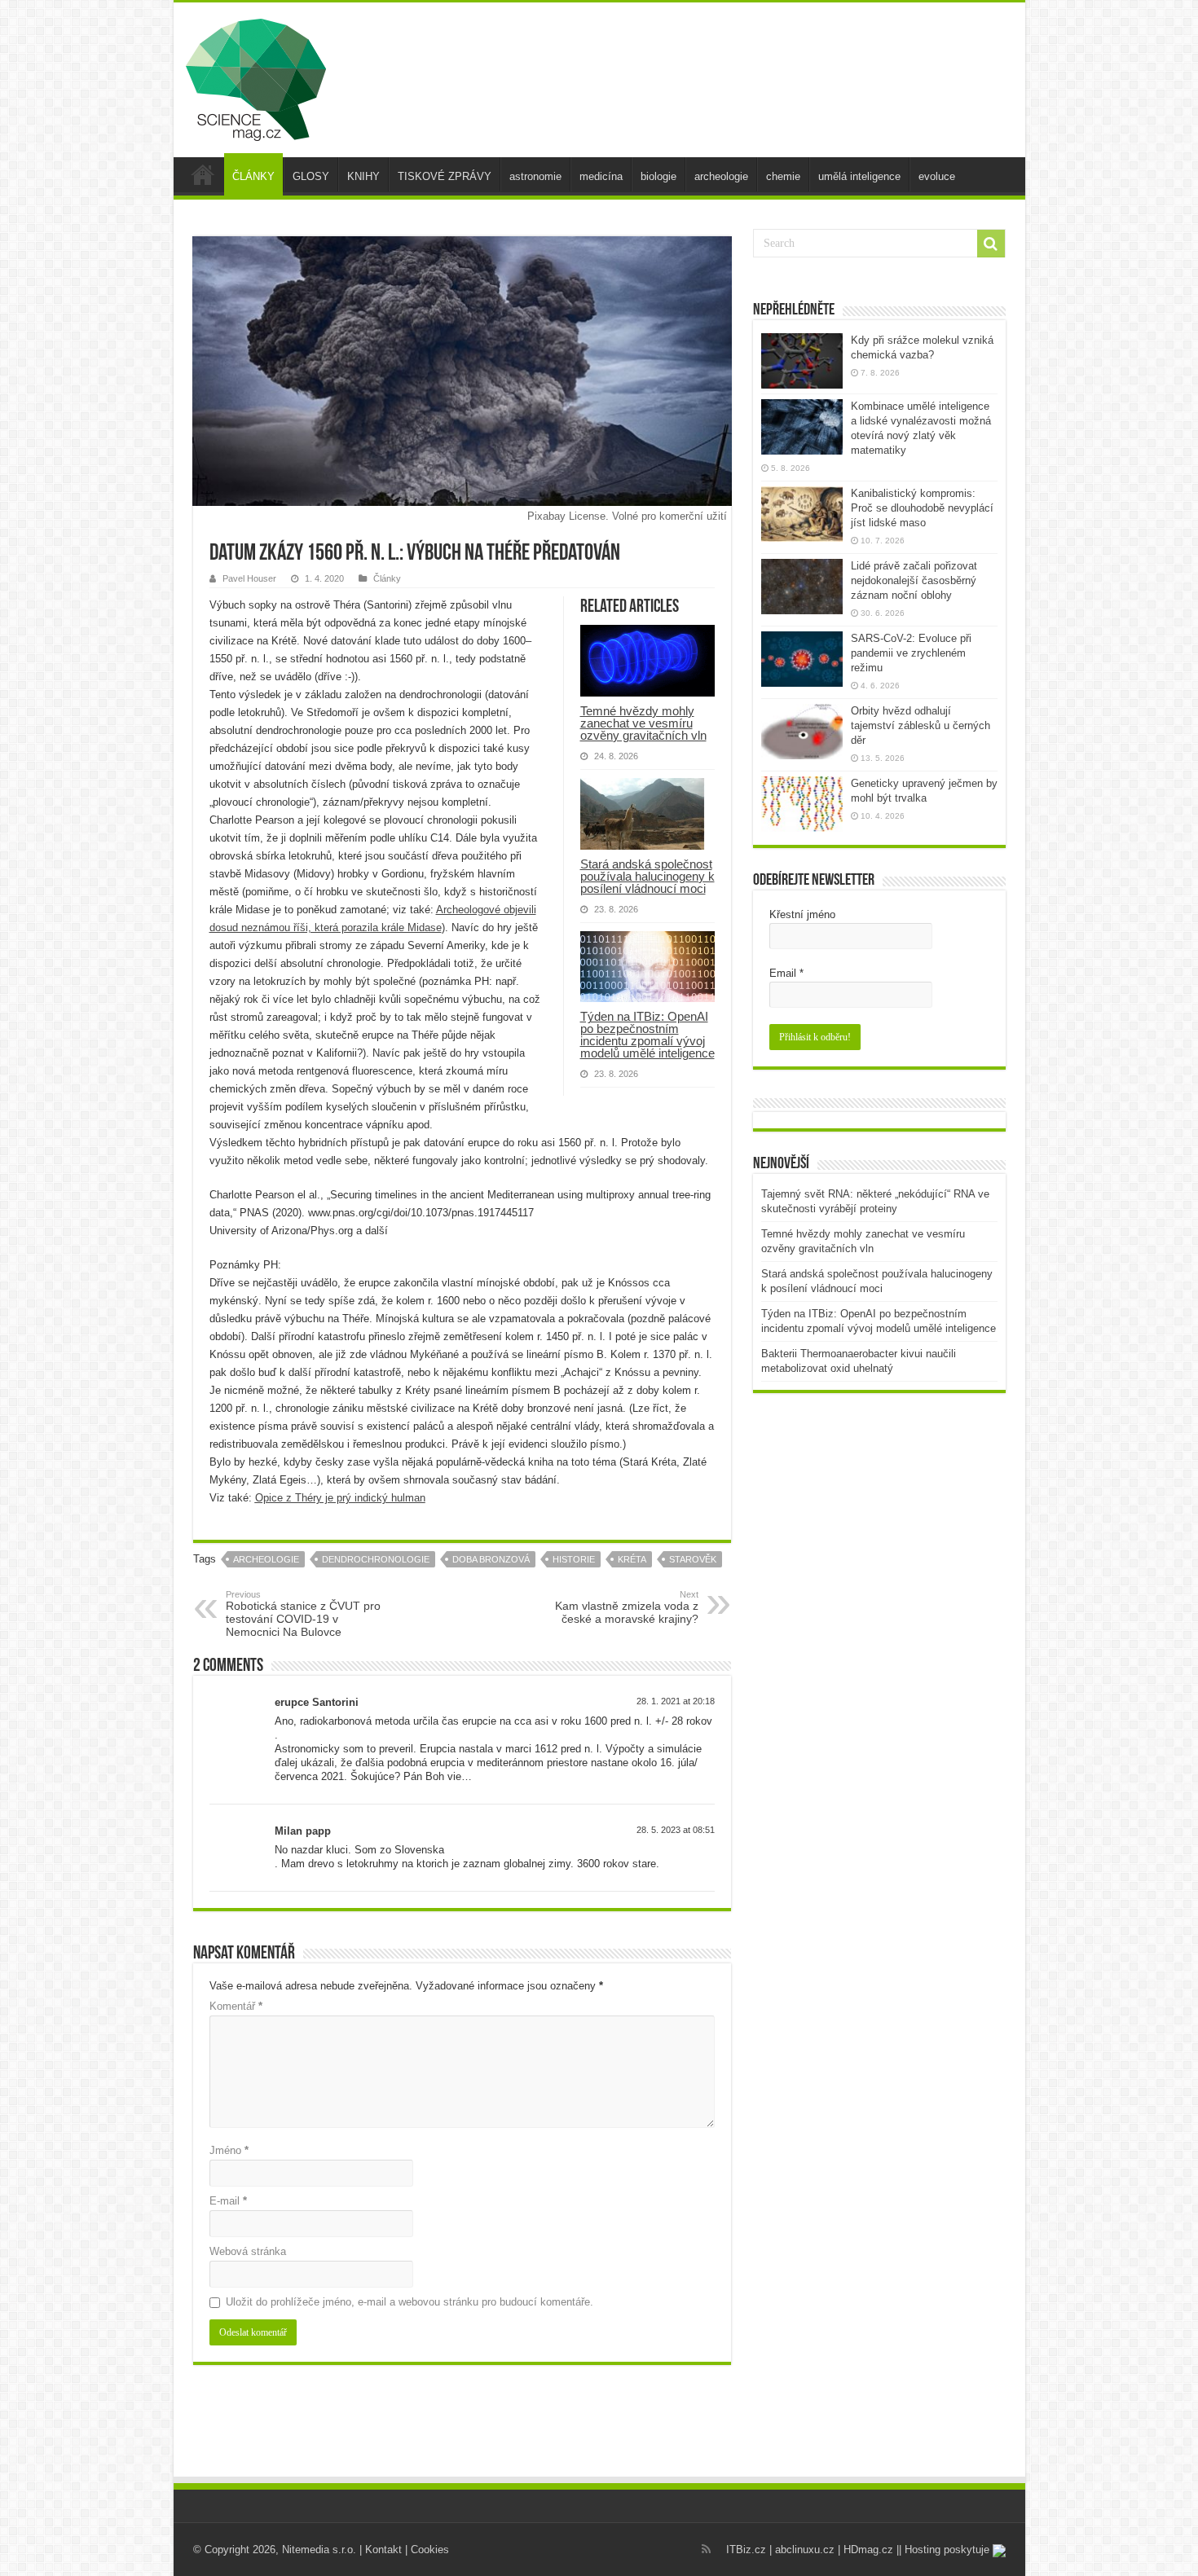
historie (574, 1559)
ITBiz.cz (746, 2550)
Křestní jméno (802, 914)
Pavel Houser (249, 578)
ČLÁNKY (253, 176)
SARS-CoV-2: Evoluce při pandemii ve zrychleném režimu (911, 653)
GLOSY (311, 176)
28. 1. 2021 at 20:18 (676, 1701)
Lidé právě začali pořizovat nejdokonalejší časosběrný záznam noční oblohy (914, 580)
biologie (658, 176)
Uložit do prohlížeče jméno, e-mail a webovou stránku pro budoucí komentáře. (410, 2302)
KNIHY (363, 176)
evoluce (937, 176)
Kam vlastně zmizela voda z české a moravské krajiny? (627, 1607)
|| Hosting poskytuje (945, 2550)
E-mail (228, 2201)
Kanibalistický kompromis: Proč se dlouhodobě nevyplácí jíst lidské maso (922, 508)
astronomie (535, 176)
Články (387, 578)
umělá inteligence (859, 176)
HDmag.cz (868, 2550)
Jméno (229, 2150)
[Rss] (706, 2549)
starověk (693, 1559)
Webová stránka (248, 2251)
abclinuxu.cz (805, 2550)
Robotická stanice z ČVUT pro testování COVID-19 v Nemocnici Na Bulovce (303, 1614)
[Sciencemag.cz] (256, 77)
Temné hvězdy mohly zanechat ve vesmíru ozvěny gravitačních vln (643, 723)
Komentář (236, 2006)
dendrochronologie (376, 1559)
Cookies (430, 2550)
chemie (783, 176)
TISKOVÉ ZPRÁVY (445, 176)
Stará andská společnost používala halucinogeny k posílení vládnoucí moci (647, 876)
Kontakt (383, 2550)
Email (786, 973)
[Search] (991, 244)
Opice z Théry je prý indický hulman (340, 1498)
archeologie (721, 176)
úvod (203, 174)
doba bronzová (491, 1559)
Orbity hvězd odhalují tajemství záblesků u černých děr (921, 725)
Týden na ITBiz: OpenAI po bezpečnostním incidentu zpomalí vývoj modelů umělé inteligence (647, 1035)
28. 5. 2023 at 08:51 (676, 1830)
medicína (601, 176)
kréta (632, 1559)
